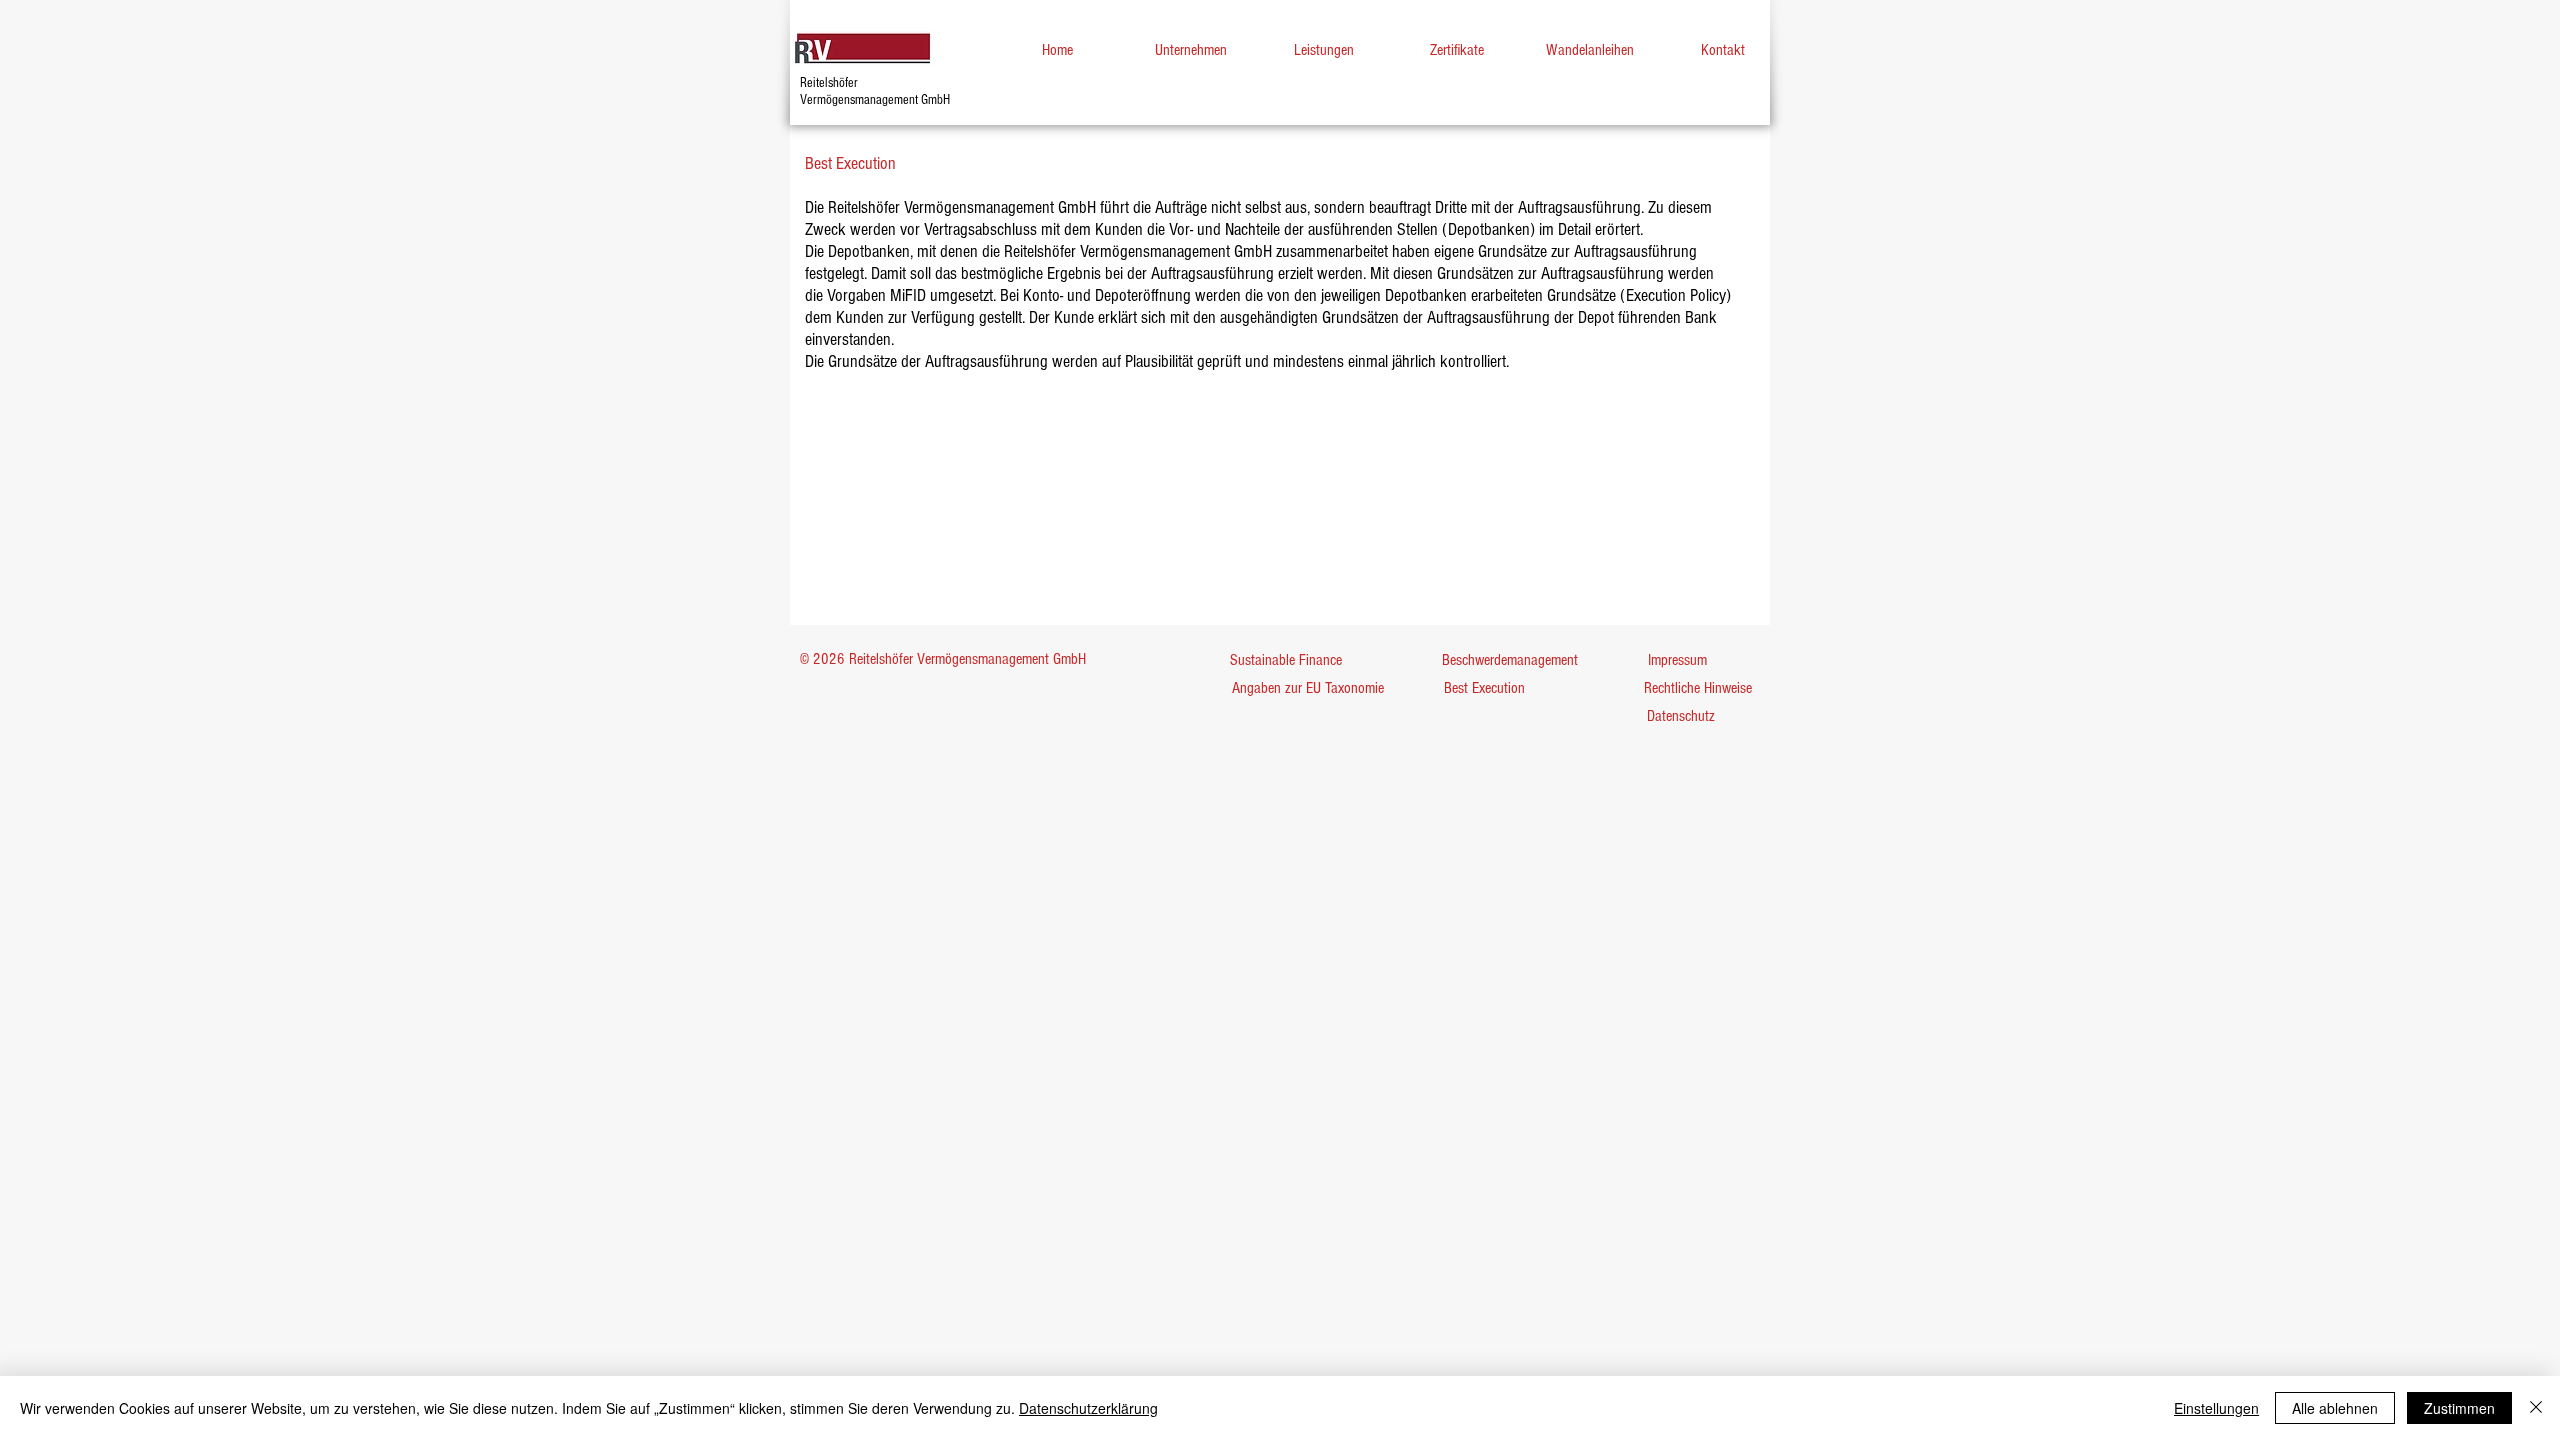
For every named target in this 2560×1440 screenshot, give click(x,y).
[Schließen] (2536, 1408)
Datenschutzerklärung (1088, 1408)
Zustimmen (2459, 1408)
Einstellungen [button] (2216, 1408)
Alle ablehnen (2335, 1408)
